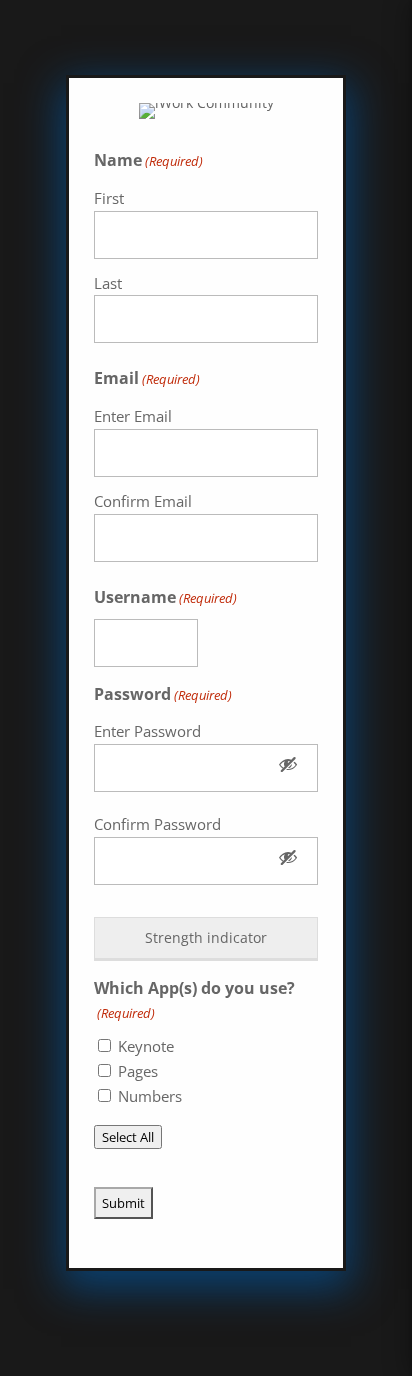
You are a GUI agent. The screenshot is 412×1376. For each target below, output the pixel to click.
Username (165, 597)
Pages (138, 1071)
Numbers (150, 1096)
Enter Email (133, 416)
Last (108, 283)
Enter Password (147, 731)
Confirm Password (157, 824)
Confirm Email (143, 501)
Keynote (146, 1046)
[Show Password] (288, 768)
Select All (128, 1137)
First (109, 198)
